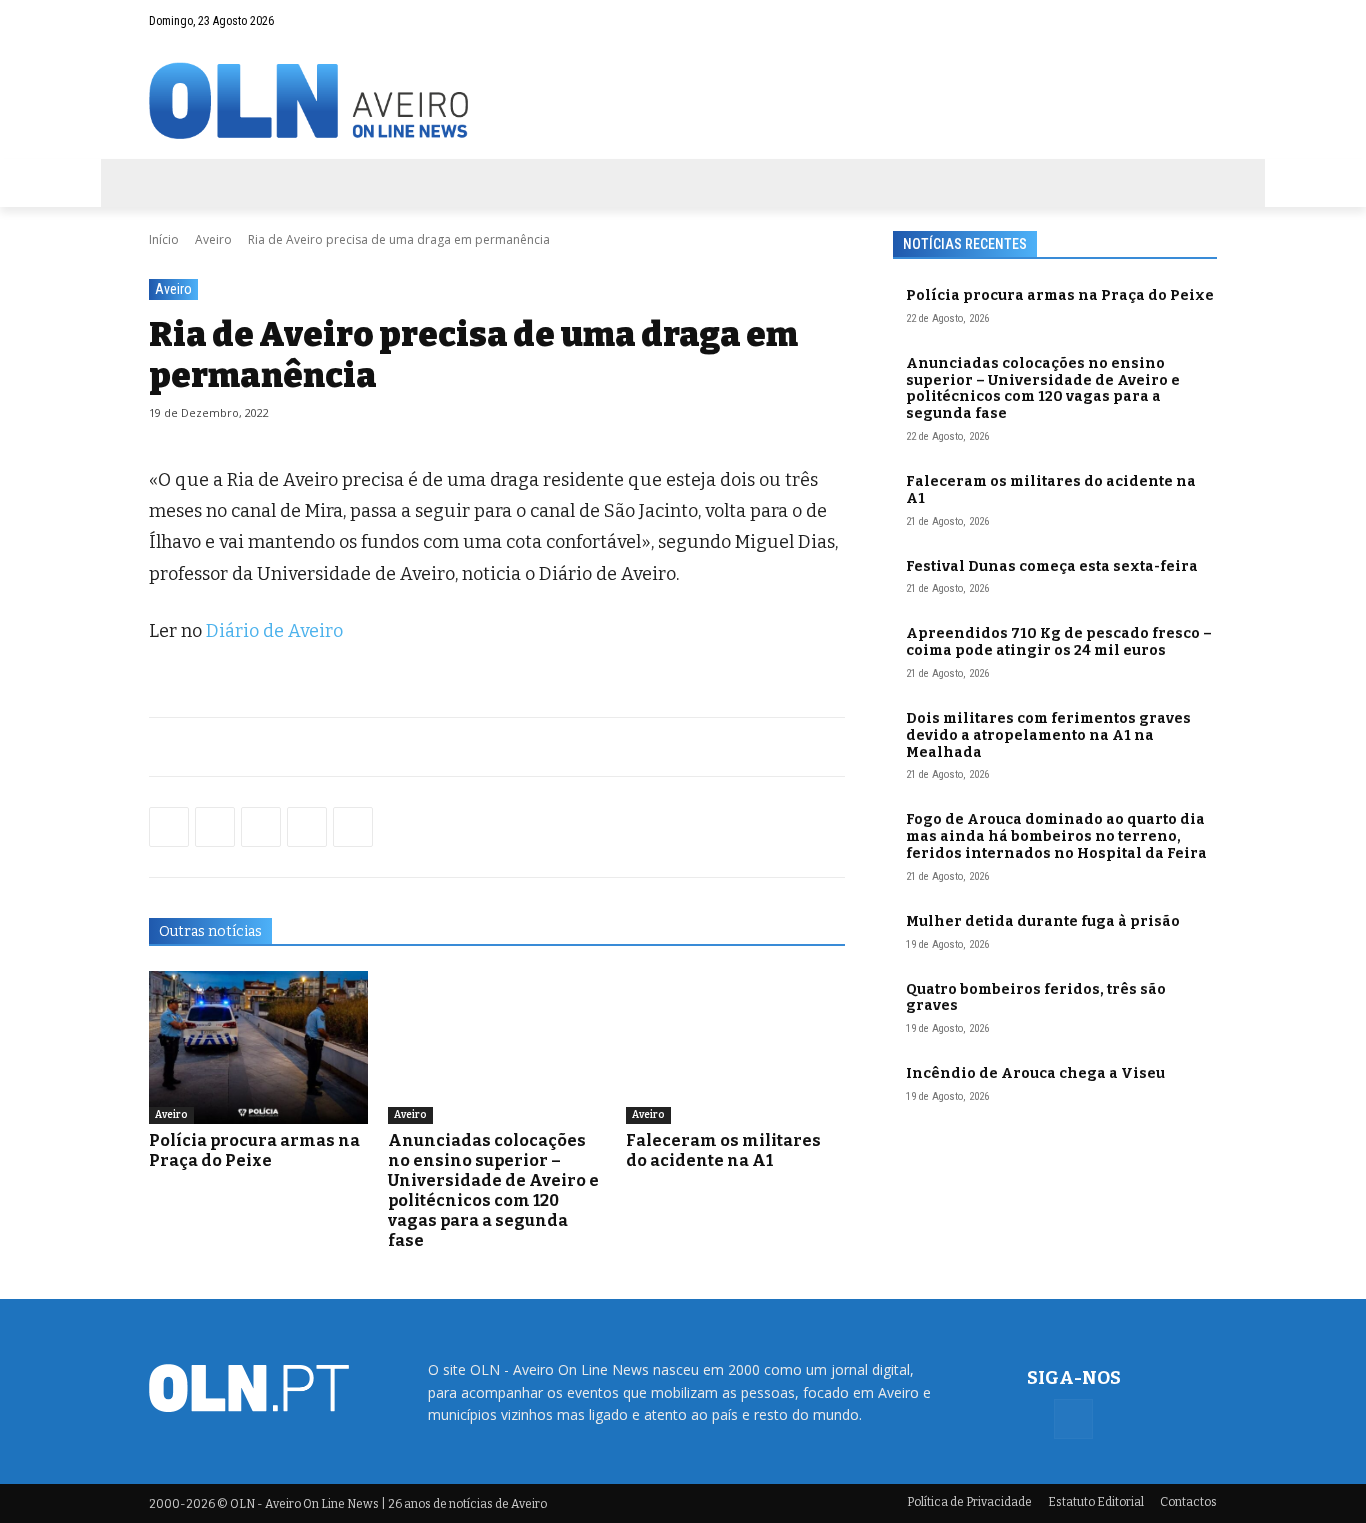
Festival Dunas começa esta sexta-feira (1052, 566)
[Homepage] (683, 100)
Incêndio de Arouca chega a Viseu (1035, 1073)
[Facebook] (1202, 21)
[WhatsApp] (215, 827)
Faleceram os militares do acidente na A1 (723, 1150)
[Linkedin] (307, 827)
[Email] (353, 827)
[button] (1163, 21)
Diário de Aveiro (274, 631)
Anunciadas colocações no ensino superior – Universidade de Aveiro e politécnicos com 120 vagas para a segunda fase (493, 1190)
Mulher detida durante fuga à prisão (1043, 921)
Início (164, 239)
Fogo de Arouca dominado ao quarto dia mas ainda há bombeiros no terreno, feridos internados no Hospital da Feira (1056, 836)
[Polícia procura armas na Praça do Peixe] (258, 1047)
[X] (261, 827)
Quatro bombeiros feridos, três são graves (1036, 998)
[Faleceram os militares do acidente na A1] (735, 1047)
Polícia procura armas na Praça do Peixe (254, 1150)
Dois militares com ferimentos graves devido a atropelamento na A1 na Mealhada (1048, 735)
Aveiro (213, 239)
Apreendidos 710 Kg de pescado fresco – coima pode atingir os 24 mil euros (1059, 642)
